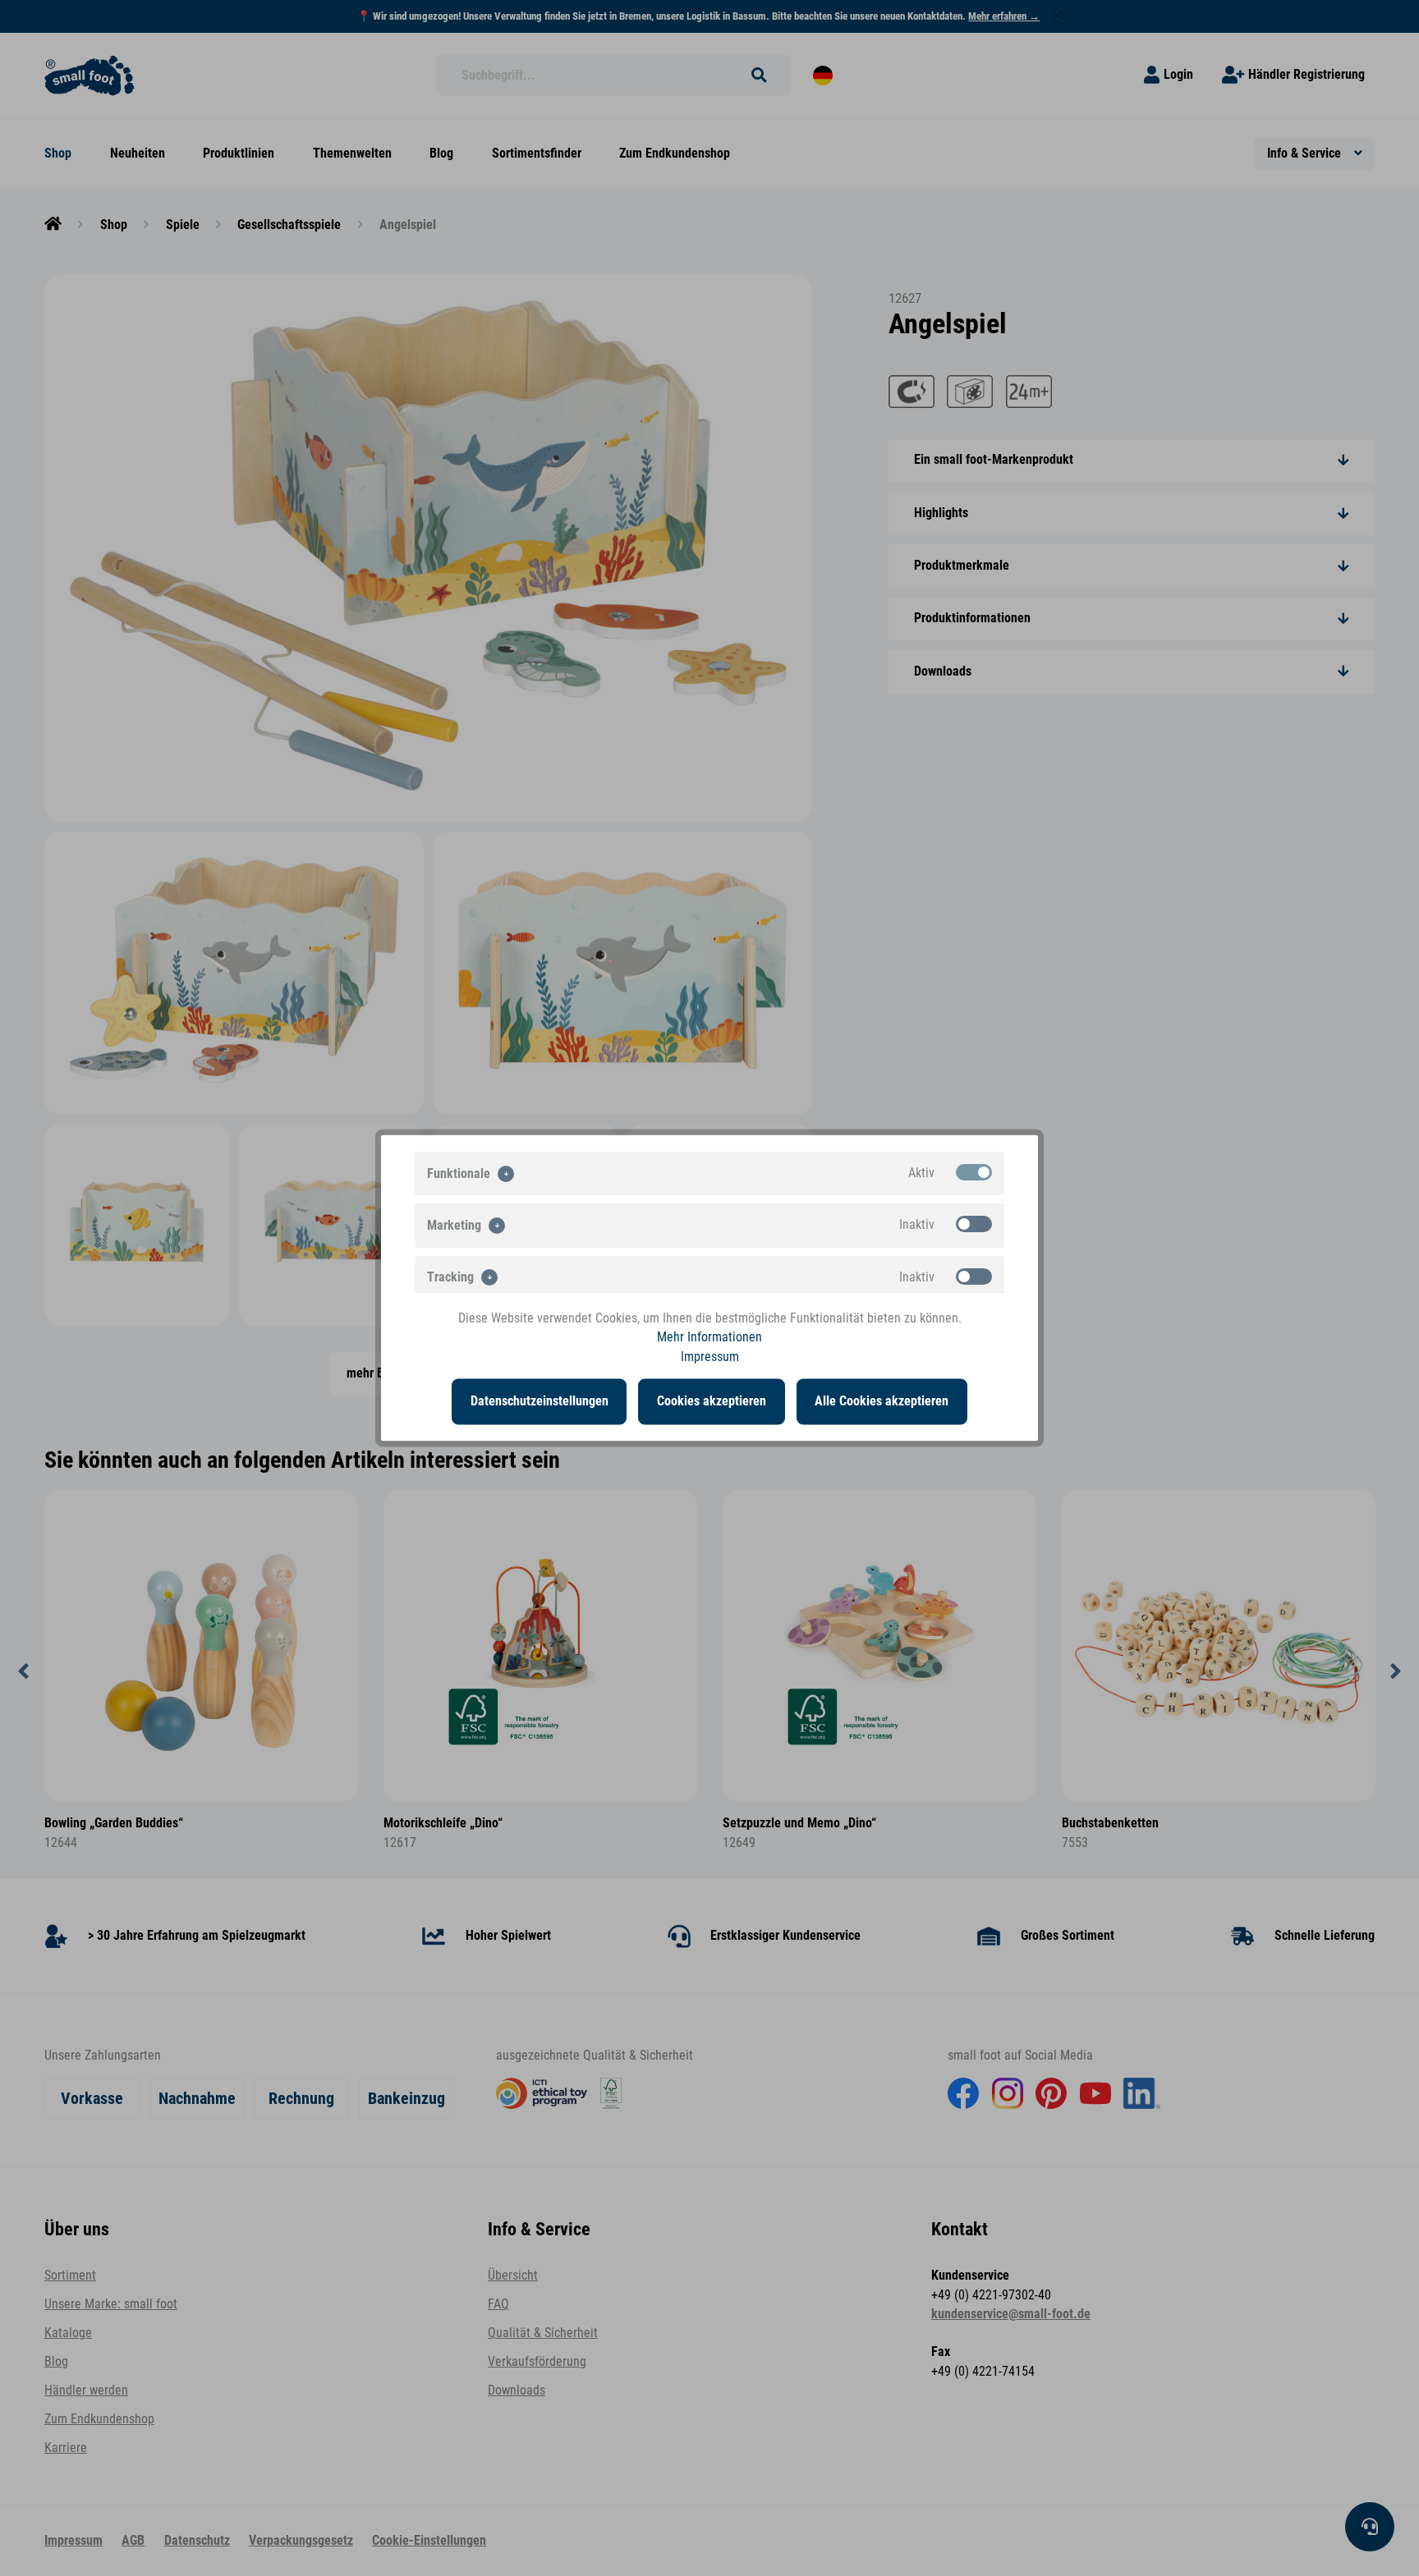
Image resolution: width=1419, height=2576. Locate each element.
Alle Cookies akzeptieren (882, 1401)
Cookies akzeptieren (712, 1401)
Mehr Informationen (709, 1337)
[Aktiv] (974, 1172)
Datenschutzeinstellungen (540, 1401)
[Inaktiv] (974, 1224)
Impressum (710, 1356)
